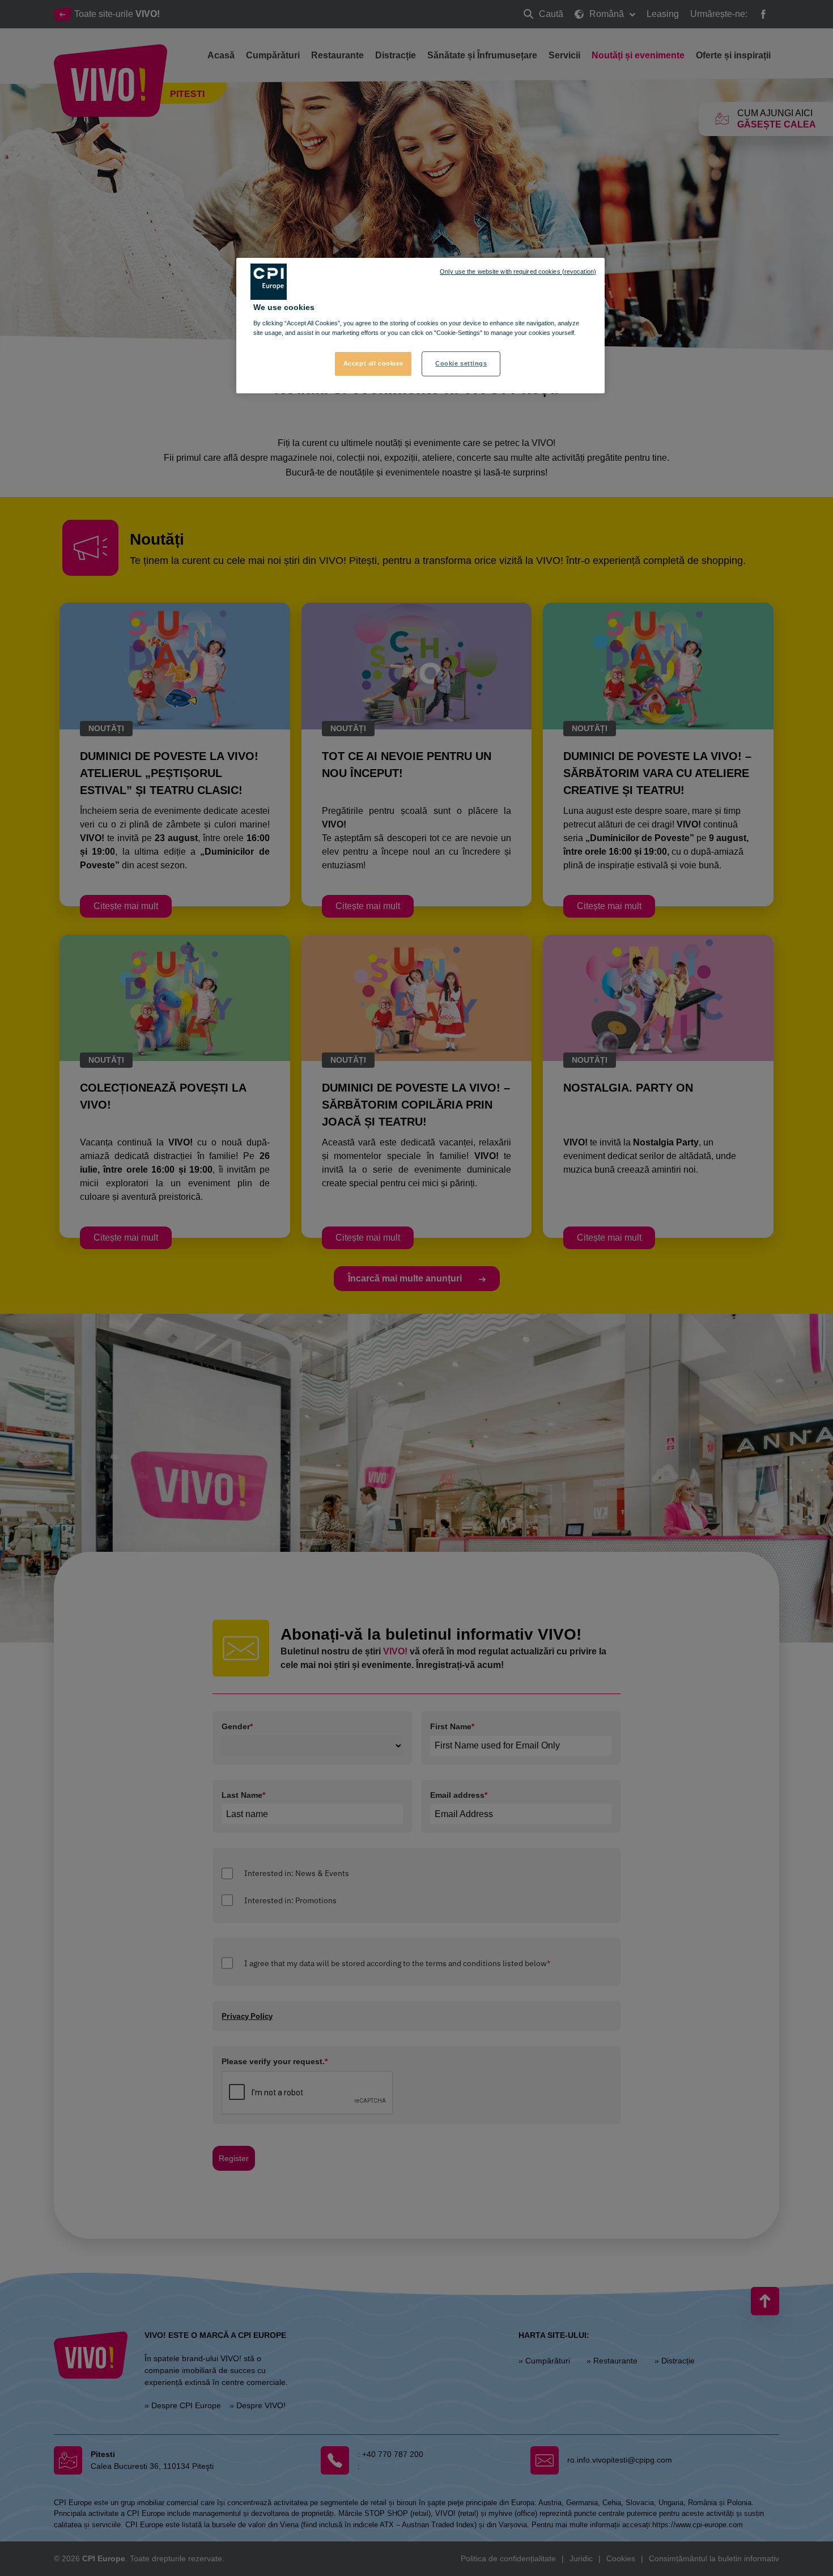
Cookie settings (461, 363)
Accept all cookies (373, 363)
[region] (420, 326)
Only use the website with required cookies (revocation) (518, 271)
